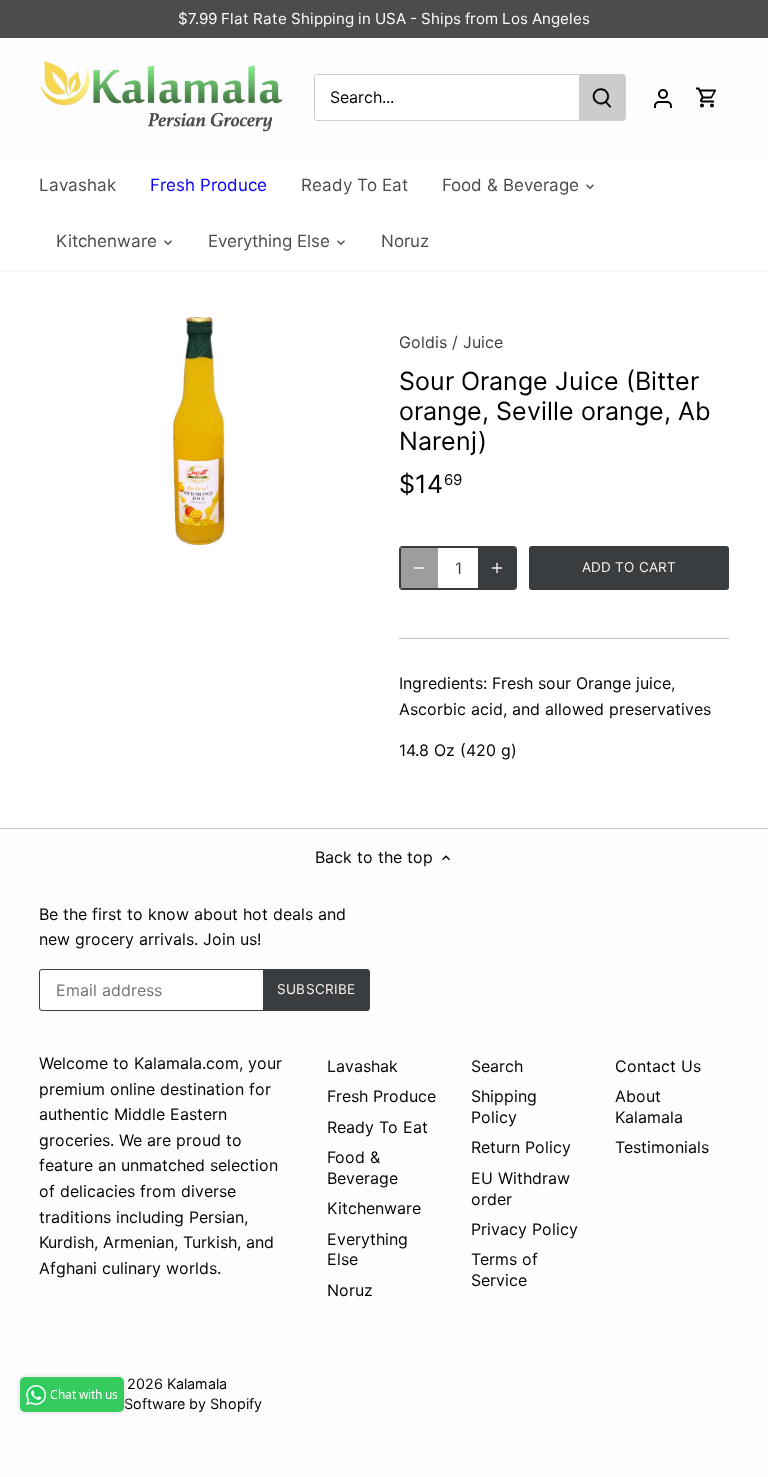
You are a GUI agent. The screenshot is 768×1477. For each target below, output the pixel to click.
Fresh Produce (381, 1096)
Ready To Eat (377, 1127)
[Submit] (602, 97)
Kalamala (197, 1383)
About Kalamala (649, 1106)
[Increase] (497, 568)
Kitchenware (374, 1208)
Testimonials (662, 1147)
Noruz (350, 1290)
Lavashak (362, 1066)
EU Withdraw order (520, 1188)
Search (497, 1066)
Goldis (423, 342)
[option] (200, 431)
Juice (483, 342)
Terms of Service (504, 1269)
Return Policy (521, 1147)
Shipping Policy (504, 1106)
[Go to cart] (707, 97)
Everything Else (367, 1249)
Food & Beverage (362, 1167)
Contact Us (658, 1066)
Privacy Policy (524, 1229)
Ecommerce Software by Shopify (150, 1403)
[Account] (663, 97)
